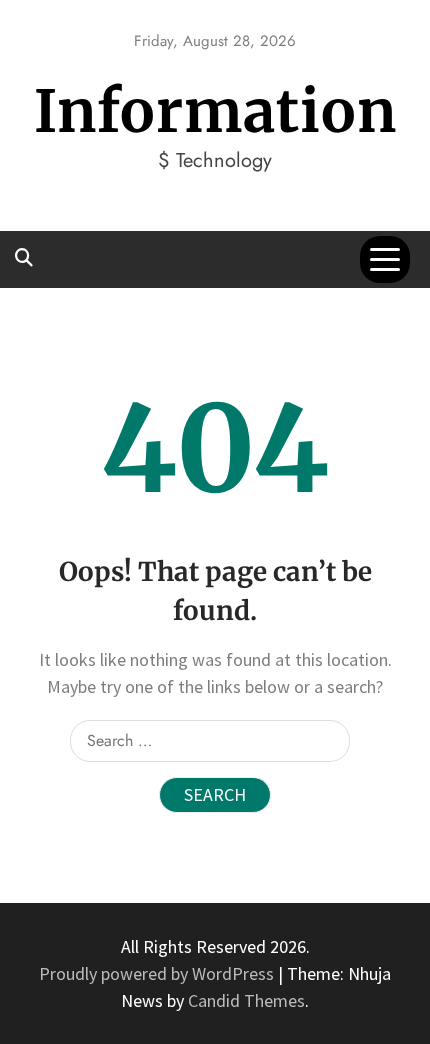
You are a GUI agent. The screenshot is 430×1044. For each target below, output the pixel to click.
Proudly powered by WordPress (158, 973)
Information (215, 111)
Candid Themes (246, 1000)
